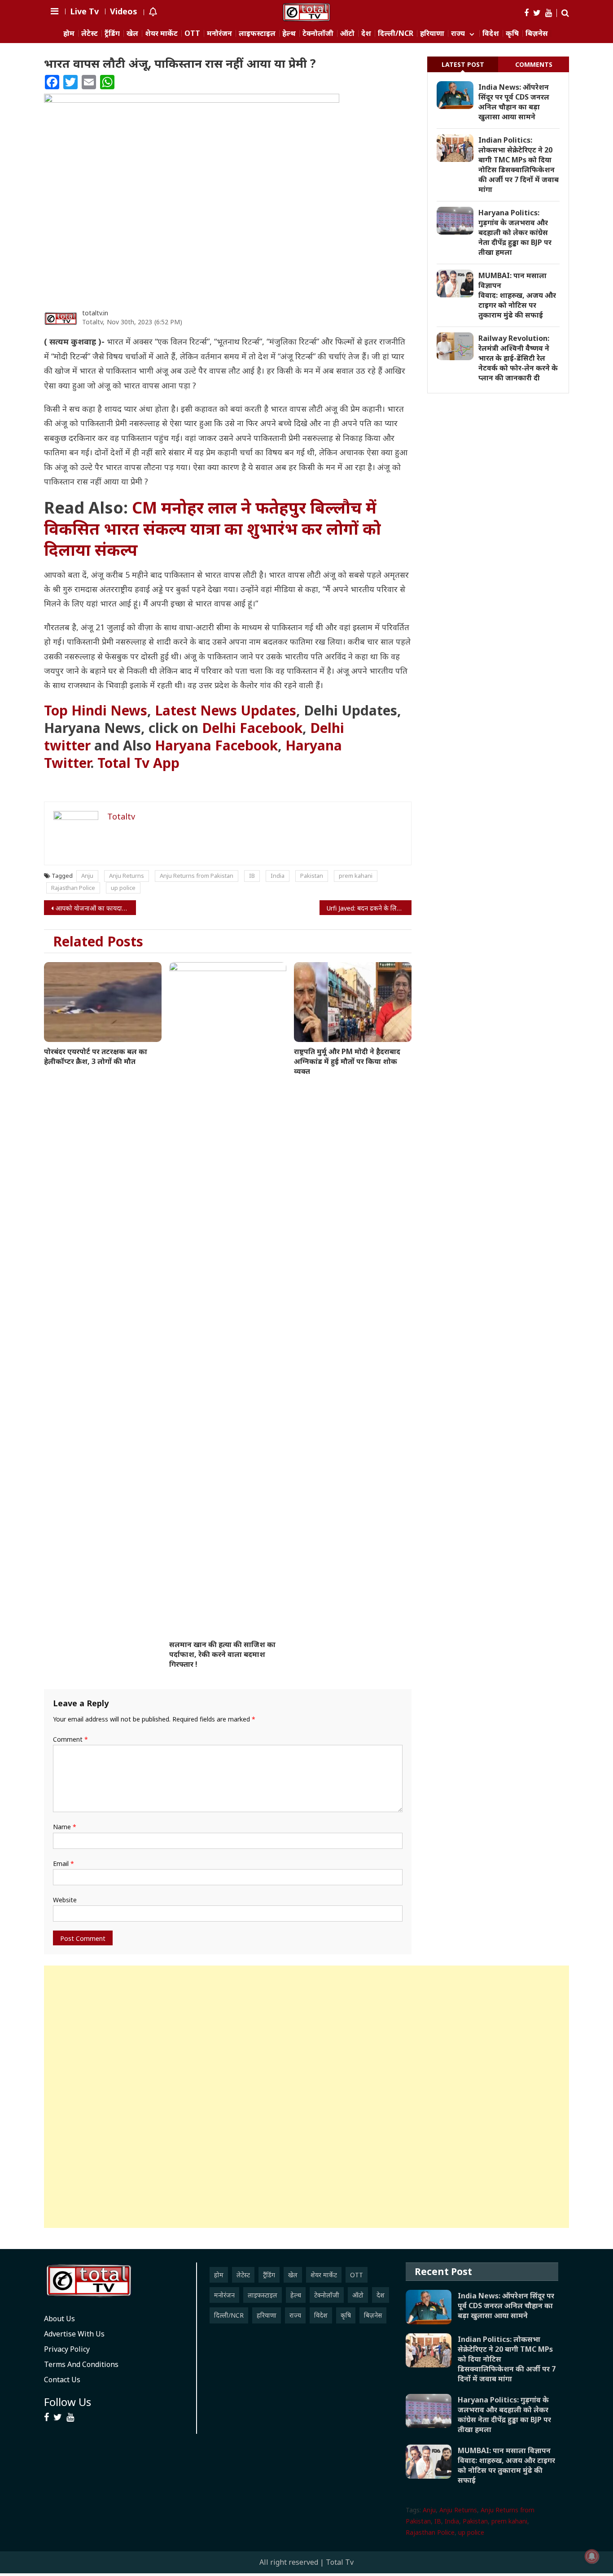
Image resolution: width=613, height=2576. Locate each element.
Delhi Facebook (252, 728)
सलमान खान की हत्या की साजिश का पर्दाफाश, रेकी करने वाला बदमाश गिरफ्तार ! (222, 1654)
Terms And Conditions (81, 2364)
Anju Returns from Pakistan (197, 876)
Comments (534, 64)
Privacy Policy (67, 2349)
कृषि (512, 33)
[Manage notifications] (592, 2556)
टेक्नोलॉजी (318, 33)
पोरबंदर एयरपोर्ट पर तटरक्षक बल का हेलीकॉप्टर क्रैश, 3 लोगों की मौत (96, 1056)
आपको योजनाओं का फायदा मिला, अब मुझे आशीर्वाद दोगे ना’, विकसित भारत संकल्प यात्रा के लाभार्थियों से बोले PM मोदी (96, 908)
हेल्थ (289, 33)
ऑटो (347, 33)
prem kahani (356, 876)
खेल (132, 33)
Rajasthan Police (73, 888)
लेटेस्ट (90, 33)
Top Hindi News (96, 710)
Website (65, 1900)
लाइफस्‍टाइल (257, 33)
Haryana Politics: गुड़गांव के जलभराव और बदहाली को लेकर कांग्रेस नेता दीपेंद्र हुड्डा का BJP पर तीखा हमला (515, 232)
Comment (70, 1739)
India (278, 876)
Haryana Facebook (216, 745)
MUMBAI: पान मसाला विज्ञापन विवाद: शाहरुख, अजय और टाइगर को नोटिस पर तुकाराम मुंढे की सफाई (517, 295)
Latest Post (463, 64)
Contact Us (62, 2380)
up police (123, 888)
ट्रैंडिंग (112, 33)
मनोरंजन (219, 33)
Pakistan (312, 876)
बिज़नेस (537, 33)
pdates (225, 710)
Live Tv (84, 11)
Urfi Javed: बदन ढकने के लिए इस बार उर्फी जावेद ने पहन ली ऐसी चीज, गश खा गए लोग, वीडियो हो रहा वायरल (369, 908)
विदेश (491, 33)
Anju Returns (127, 876)
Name (65, 1827)
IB (252, 876)
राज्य (458, 33)
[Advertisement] (306, 2097)
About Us (59, 2319)
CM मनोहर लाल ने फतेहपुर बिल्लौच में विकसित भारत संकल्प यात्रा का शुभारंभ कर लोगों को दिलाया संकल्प (212, 529)
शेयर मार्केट (161, 33)
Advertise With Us (74, 2334)
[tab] (463, 64)
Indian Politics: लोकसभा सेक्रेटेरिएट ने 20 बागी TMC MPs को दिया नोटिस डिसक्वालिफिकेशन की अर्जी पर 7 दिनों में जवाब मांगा (519, 165)
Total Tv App (138, 763)
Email (63, 1863)
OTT (192, 33)
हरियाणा (432, 33)
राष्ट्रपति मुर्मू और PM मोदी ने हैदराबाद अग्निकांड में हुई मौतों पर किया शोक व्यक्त (347, 1061)
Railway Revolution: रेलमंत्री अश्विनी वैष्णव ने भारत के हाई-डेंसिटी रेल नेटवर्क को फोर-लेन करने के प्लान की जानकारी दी (518, 358)
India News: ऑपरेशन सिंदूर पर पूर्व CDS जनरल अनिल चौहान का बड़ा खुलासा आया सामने (514, 102)
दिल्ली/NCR (396, 33)
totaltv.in (95, 313)
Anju (87, 876)
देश (366, 33)
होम (69, 33)
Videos (124, 11)
